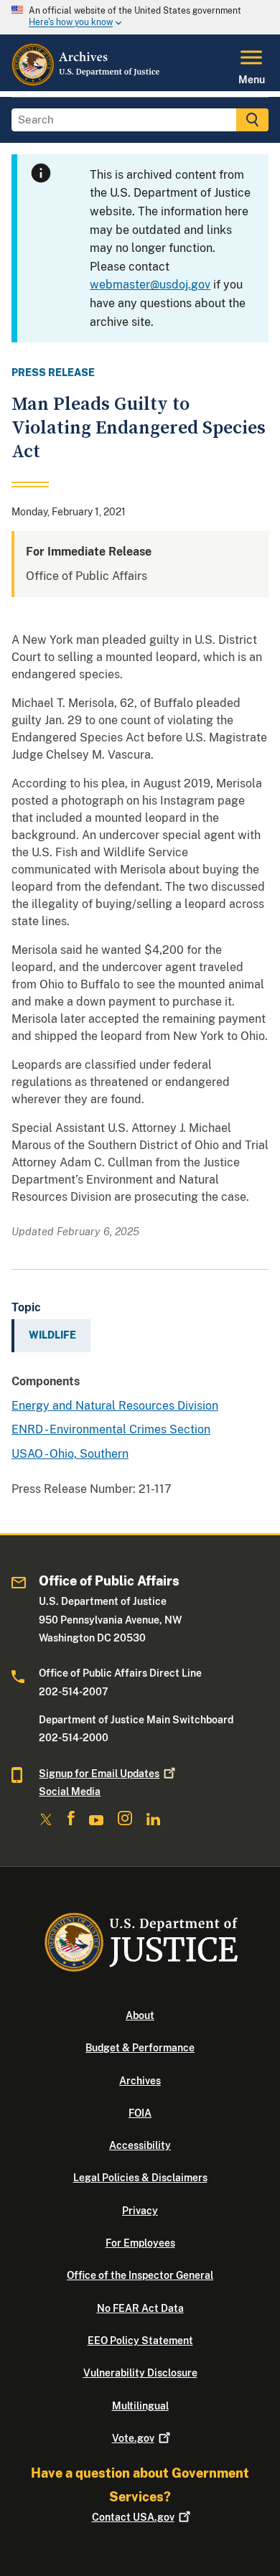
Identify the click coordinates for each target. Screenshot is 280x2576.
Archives (140, 2081)
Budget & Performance (140, 2048)
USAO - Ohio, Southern (70, 1454)
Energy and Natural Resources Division (115, 1406)
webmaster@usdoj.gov (150, 285)
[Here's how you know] (140, 17)
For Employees (140, 2243)
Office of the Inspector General (140, 2275)
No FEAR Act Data (140, 2308)
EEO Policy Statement (140, 2341)
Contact (133, 2517)
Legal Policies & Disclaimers (140, 2178)
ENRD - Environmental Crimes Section (111, 1429)
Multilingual (140, 2406)
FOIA (140, 2113)
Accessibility (140, 2145)
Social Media (70, 1792)
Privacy (140, 2211)
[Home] (87, 83)
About (140, 2015)
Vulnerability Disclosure (140, 2373)
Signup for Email (99, 1774)
